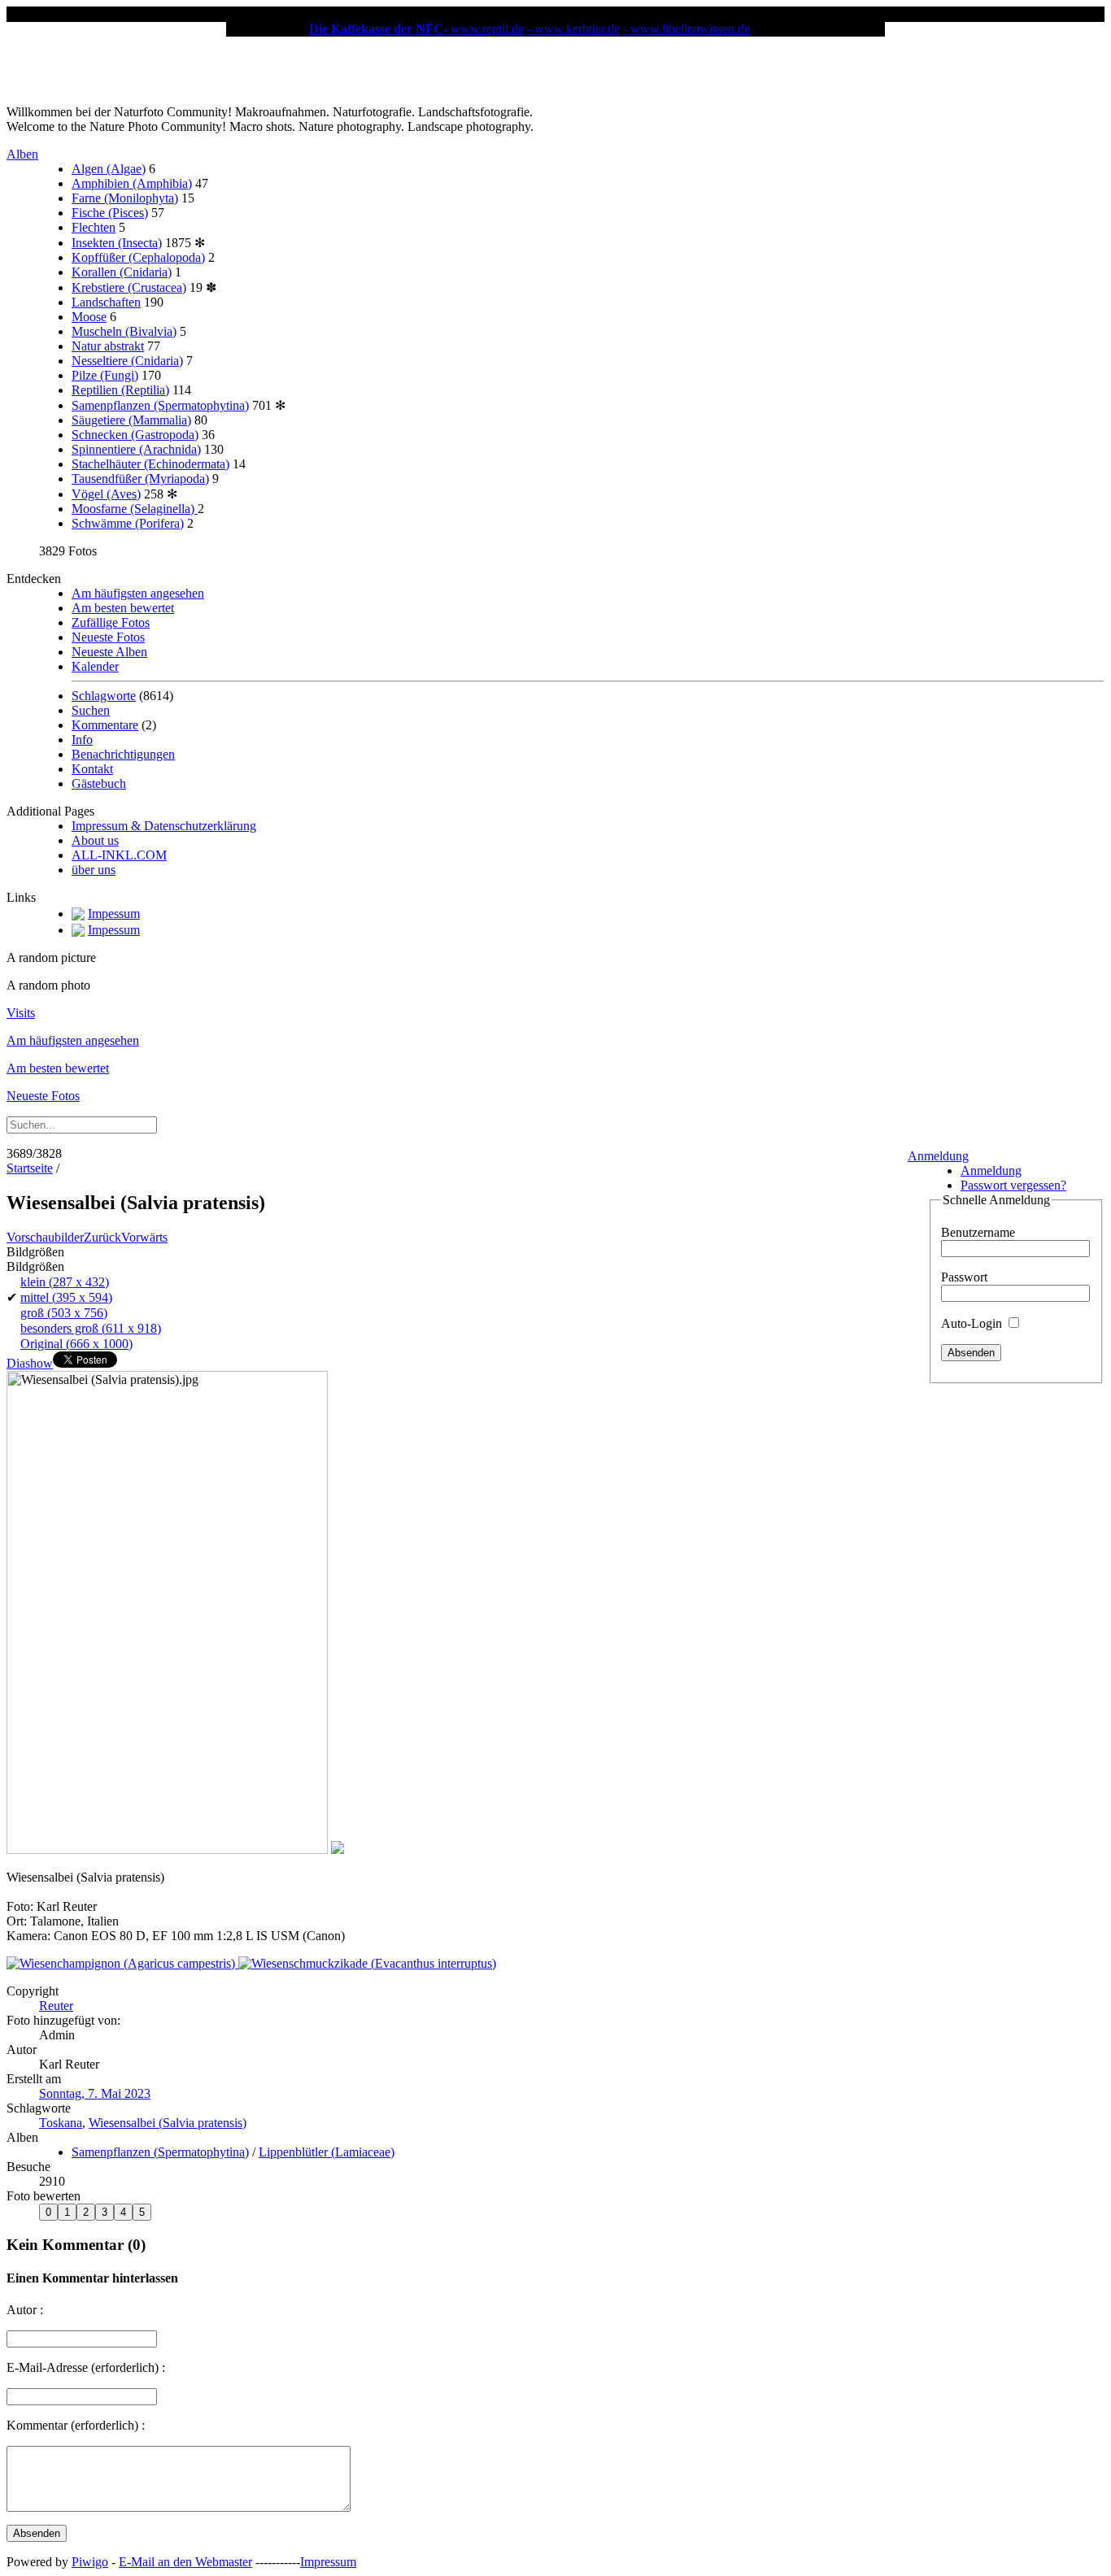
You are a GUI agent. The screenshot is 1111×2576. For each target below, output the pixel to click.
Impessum (114, 914)
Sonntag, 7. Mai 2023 (95, 2093)
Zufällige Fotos (111, 622)
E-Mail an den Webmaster (185, 2562)
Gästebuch (99, 783)
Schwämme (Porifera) (128, 523)
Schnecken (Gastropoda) (135, 435)
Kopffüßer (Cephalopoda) (138, 257)
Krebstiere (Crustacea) (129, 287)
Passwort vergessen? (1013, 1185)
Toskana (61, 2123)
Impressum (328, 2562)
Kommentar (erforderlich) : (76, 2425)
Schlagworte (104, 696)
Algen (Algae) (109, 169)
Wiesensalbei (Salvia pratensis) (168, 2123)
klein (65, 1282)
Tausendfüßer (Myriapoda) (140, 479)
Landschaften (106, 302)
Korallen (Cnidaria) (122, 272)
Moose (89, 317)
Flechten (94, 227)
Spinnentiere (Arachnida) (136, 449)
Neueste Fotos (108, 637)
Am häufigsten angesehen (138, 593)
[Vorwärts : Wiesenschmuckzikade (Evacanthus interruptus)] (367, 1963)
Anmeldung (938, 1156)
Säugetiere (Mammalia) (131, 420)
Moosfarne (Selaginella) (135, 509)
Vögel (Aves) (106, 494)
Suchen (91, 710)
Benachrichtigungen (123, 754)
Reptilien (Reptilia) (120, 390)
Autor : (25, 2310)
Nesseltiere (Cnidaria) (127, 361)
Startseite (30, 1168)
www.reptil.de (487, 29)
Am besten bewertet (123, 608)
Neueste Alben (109, 652)
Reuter (56, 2006)
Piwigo (90, 2562)
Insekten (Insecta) (117, 243)
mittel (66, 1297)
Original (76, 1344)
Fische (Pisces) (110, 213)
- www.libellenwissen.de (686, 29)
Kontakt (92, 769)
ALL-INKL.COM (119, 855)
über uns (94, 870)
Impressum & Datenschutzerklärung (164, 826)
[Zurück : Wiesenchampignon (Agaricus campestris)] (122, 1963)
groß (64, 1313)
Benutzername (978, 1232)
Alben (22, 154)
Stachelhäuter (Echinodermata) (150, 464)
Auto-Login (973, 1323)
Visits (21, 1013)
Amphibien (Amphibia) (132, 183)
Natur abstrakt (108, 346)
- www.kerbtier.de (573, 29)
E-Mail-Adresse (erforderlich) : (86, 2367)
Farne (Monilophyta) (125, 198)
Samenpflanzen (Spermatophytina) (160, 405)
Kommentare (105, 725)
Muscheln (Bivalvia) (124, 331)
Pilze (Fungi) (105, 375)
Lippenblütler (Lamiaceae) (327, 2152)
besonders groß (91, 1328)
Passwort (964, 1277)
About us (95, 840)
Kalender (95, 666)
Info (82, 740)
